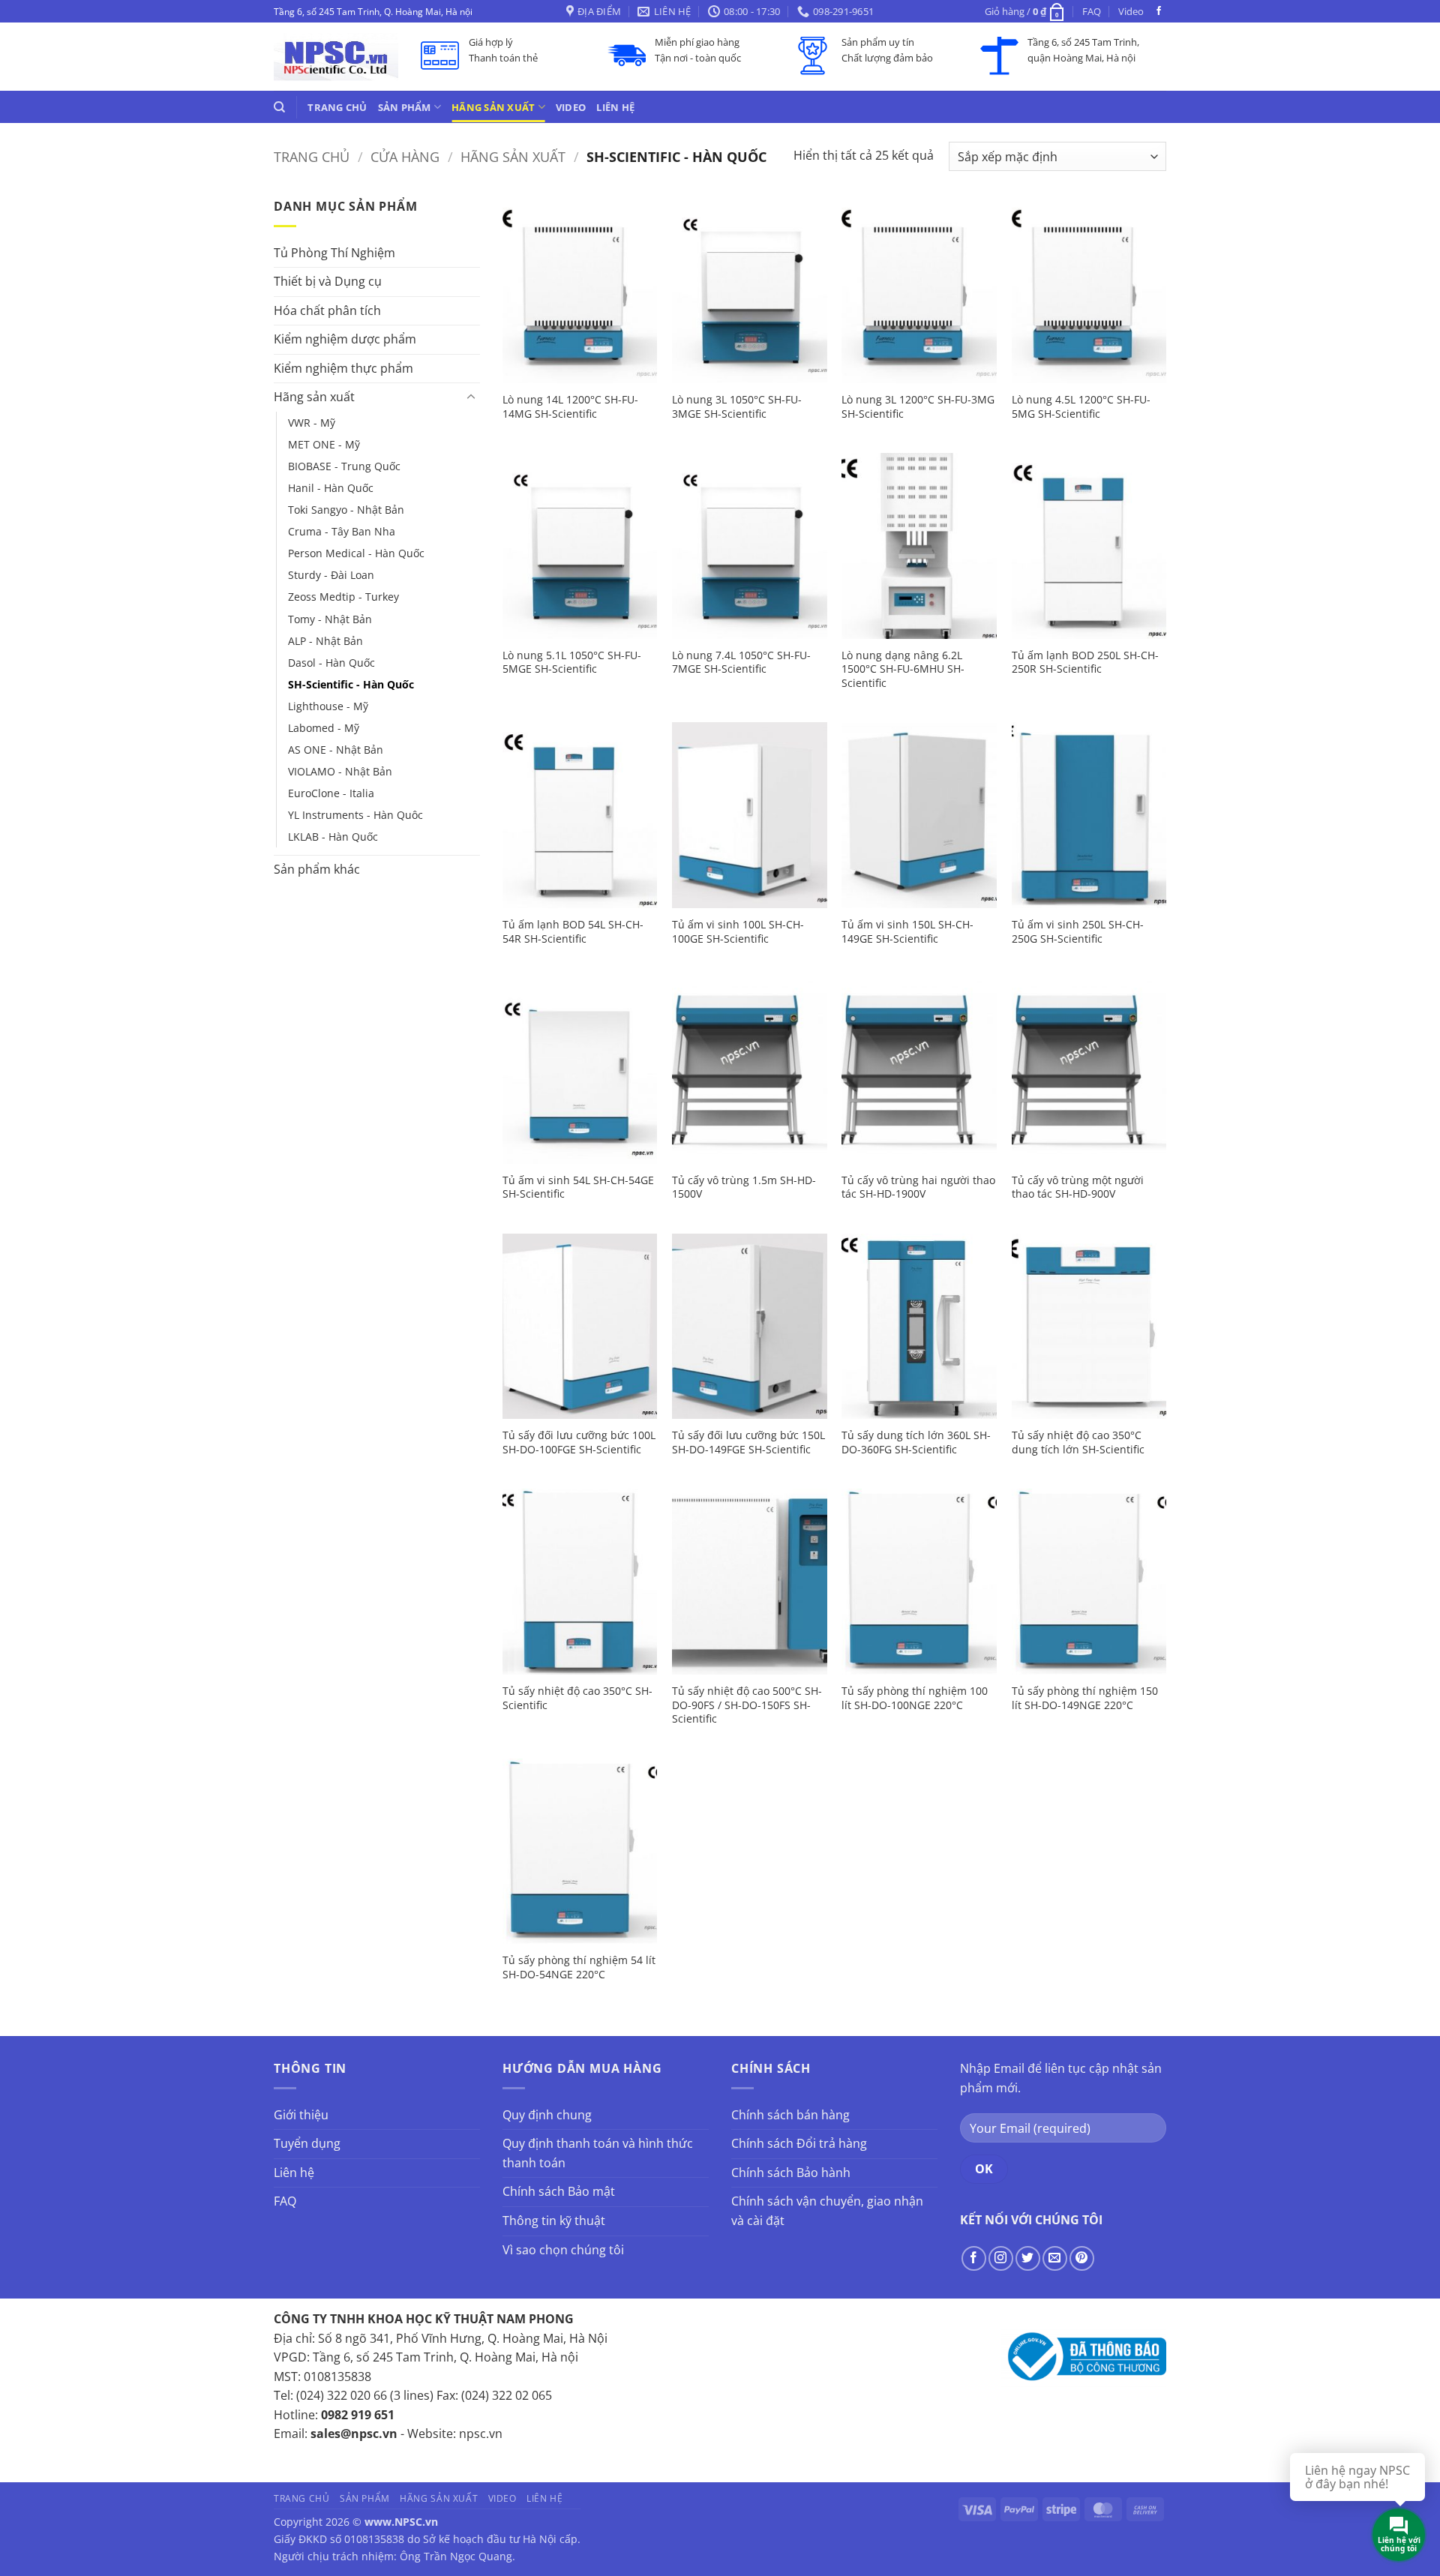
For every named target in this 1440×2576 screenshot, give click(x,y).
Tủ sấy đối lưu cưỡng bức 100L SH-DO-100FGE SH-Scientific (579, 1442)
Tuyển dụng (307, 2143)
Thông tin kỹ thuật (554, 2221)
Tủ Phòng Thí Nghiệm (334, 253)
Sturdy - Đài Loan (331, 575)
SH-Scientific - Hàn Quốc (351, 684)
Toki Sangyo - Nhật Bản (346, 510)
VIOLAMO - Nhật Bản (340, 771)
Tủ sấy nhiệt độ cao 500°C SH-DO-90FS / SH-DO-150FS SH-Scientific (747, 1705)
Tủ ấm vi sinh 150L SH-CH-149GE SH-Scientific (907, 932)
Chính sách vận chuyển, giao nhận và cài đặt (827, 2211)
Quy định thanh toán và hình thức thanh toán (598, 2153)
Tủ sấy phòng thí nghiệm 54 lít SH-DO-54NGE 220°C (579, 1967)
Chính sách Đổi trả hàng (799, 2143)
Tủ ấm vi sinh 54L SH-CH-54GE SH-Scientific (578, 1188)
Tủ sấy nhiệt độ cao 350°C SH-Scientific (577, 1698)
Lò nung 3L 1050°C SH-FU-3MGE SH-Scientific (737, 407)
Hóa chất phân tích (327, 310)
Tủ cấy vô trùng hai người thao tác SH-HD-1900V (918, 1188)
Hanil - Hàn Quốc (331, 488)
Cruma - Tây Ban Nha (342, 531)
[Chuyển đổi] (471, 397)
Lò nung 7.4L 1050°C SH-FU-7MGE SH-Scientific (741, 663)
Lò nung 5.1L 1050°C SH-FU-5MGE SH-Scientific (572, 663)
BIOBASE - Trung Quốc (344, 466)
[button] (1025, 11)
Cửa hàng (405, 156)
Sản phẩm (405, 107)
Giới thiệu (301, 2115)
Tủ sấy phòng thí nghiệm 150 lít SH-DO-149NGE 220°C (1085, 1698)
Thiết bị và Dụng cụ (328, 281)
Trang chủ (337, 107)
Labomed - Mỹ (324, 728)
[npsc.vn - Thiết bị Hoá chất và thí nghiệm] (336, 57)
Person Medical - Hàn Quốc (356, 553)
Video (1131, 11)
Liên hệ (615, 107)
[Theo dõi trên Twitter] (1028, 2258)
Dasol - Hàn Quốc (331, 663)
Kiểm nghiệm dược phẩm (345, 339)
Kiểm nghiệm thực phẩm (343, 368)
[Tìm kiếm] (279, 107)
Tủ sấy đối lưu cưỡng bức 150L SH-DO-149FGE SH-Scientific (748, 1442)
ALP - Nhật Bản (325, 641)
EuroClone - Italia (331, 793)
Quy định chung (547, 2115)
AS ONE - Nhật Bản (336, 750)
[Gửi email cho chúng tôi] (1055, 2258)
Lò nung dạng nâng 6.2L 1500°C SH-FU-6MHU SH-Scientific (903, 669)
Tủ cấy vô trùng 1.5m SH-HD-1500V (744, 1188)
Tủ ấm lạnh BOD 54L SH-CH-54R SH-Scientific (573, 932)
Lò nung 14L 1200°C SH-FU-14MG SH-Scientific (570, 407)
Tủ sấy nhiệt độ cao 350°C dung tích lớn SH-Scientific (1078, 1442)
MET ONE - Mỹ (324, 444)
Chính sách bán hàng (790, 2115)
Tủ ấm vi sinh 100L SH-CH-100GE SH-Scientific (738, 932)
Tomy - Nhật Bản (330, 619)
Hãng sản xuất (493, 107)
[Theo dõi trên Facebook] (1159, 11)
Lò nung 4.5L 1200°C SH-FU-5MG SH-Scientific (1081, 407)
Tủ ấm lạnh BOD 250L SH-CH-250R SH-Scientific (1085, 663)
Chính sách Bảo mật (559, 2191)
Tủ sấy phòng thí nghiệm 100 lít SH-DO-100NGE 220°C (915, 1698)
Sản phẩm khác (317, 869)
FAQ (1092, 11)
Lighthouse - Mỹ (328, 706)
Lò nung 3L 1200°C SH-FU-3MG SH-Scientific (918, 407)
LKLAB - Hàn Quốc (333, 837)
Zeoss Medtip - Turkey (343, 597)
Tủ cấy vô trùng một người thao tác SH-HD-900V (1078, 1188)
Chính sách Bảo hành (791, 2173)
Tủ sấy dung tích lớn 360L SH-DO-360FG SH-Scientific (916, 1442)
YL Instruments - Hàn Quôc (355, 815)
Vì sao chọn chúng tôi (563, 2250)
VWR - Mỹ (312, 423)
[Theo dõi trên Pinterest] (1082, 2258)
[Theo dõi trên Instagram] (1001, 2258)
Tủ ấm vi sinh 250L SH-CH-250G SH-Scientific (1078, 932)
